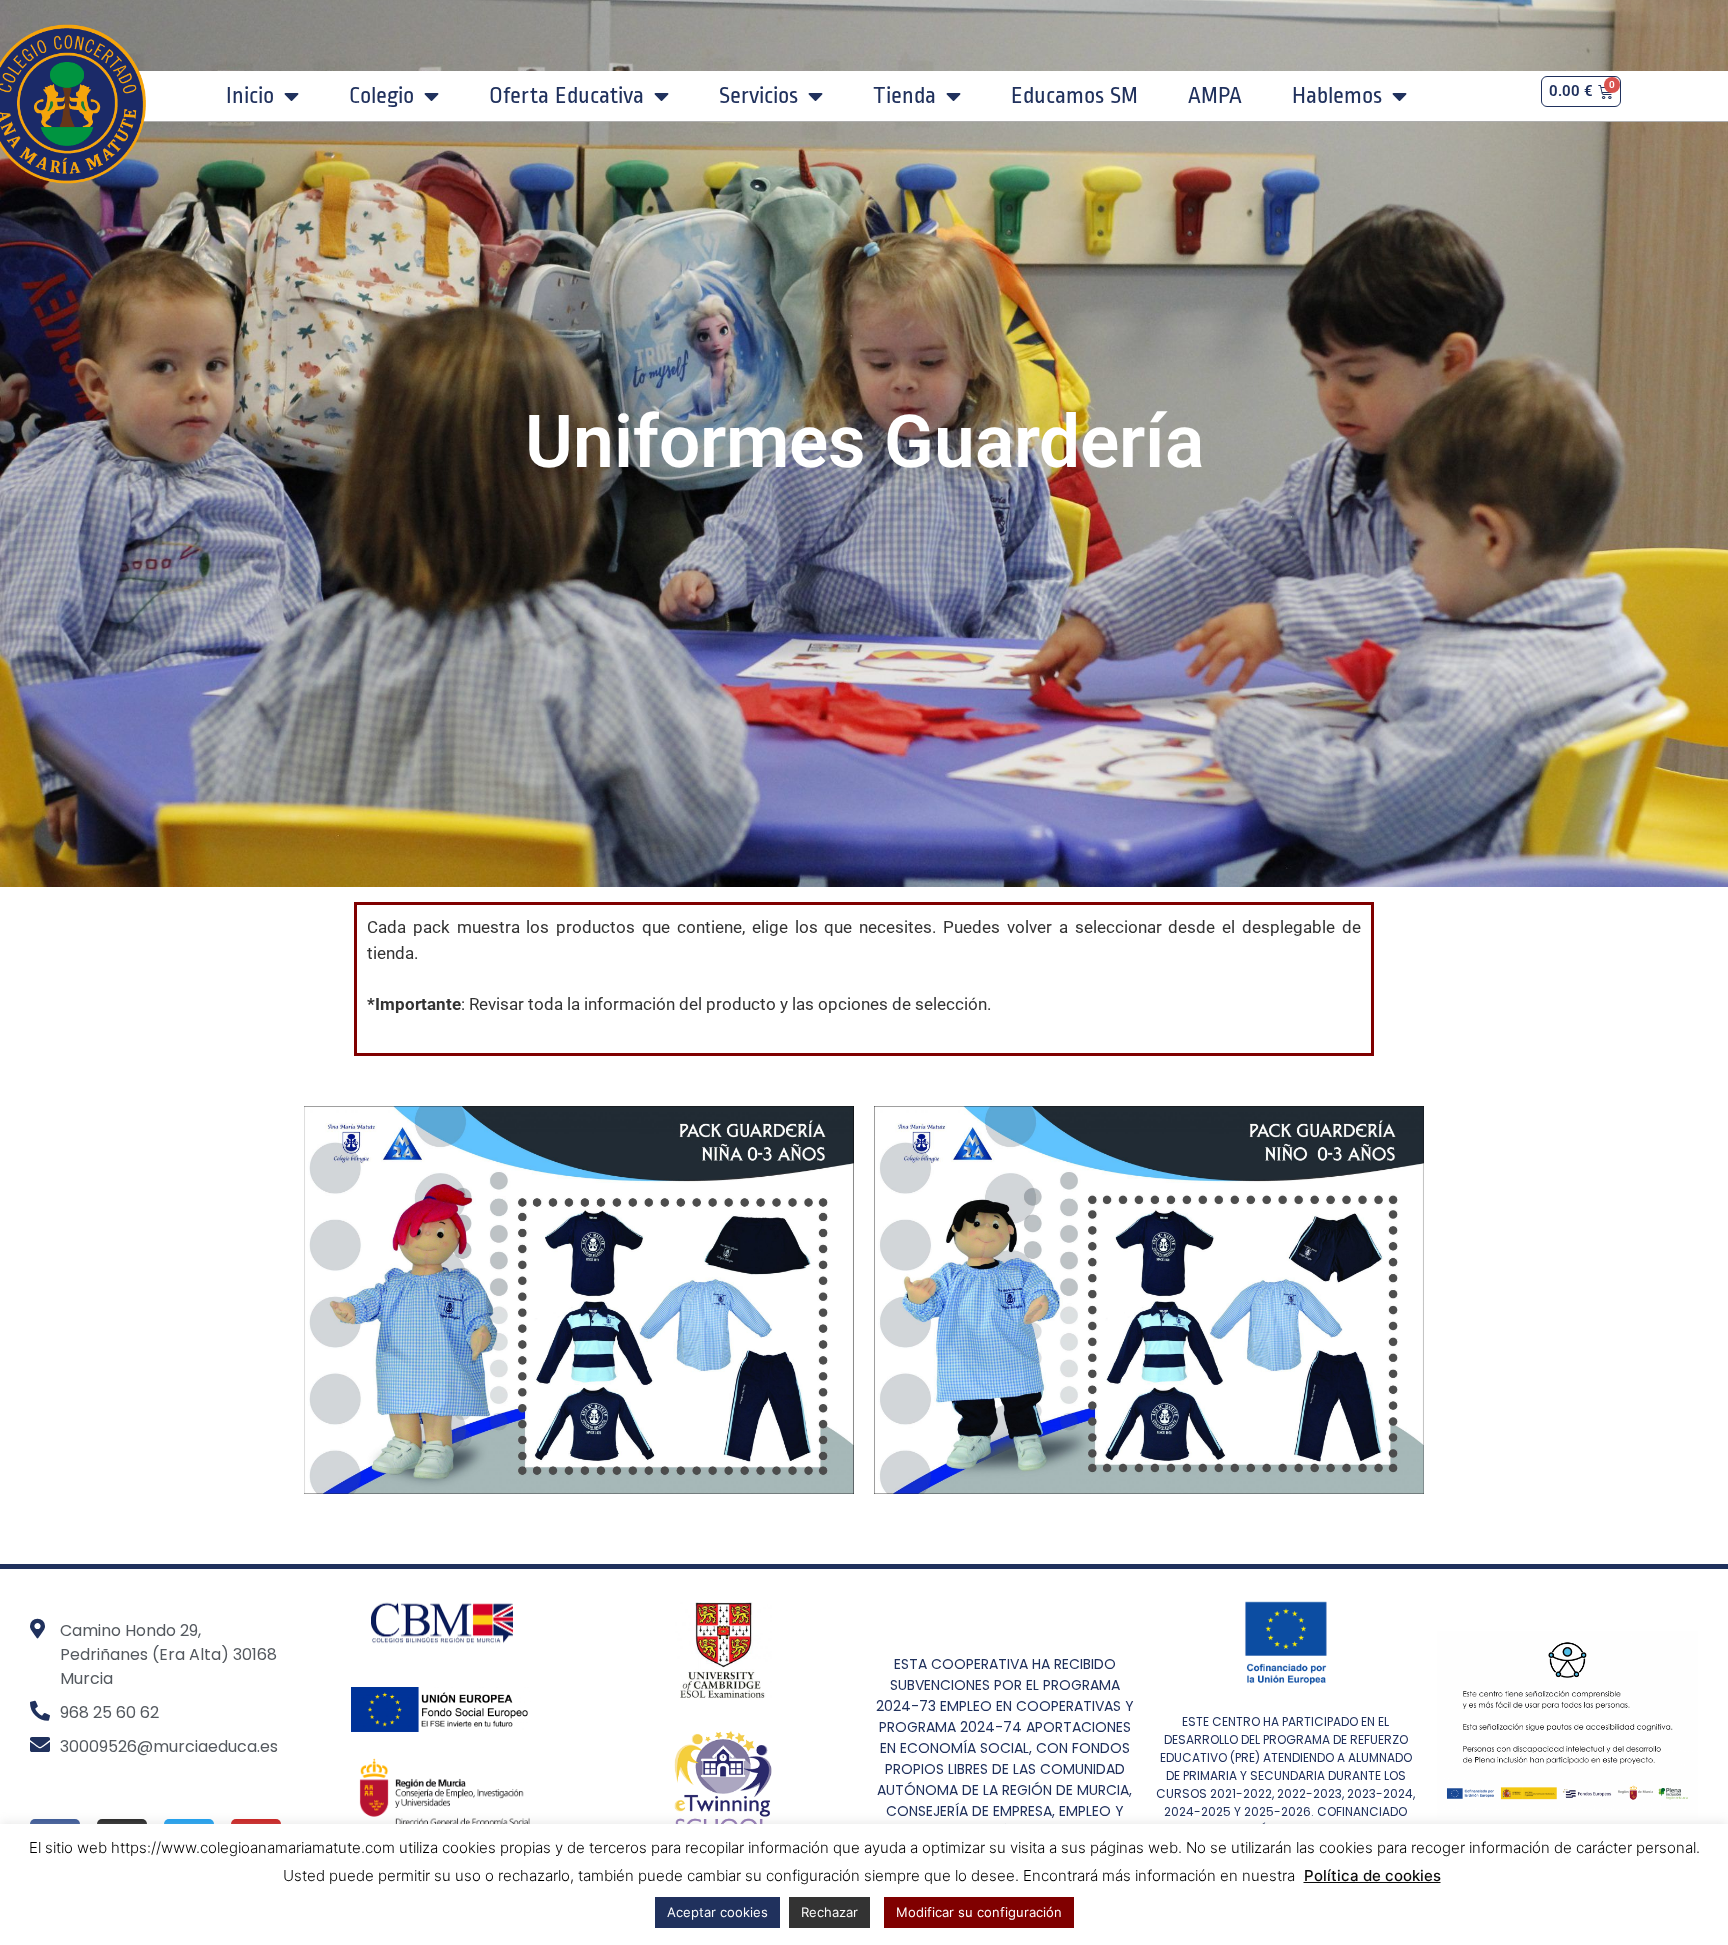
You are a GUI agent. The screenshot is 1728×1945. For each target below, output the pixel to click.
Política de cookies (1372, 1875)
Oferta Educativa (566, 96)
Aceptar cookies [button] (717, 1912)
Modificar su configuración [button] (979, 1912)
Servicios (758, 96)
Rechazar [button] (829, 1912)
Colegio (381, 96)
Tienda (904, 96)
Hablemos (1337, 96)
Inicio (250, 96)
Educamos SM (1074, 96)
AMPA (1215, 96)
